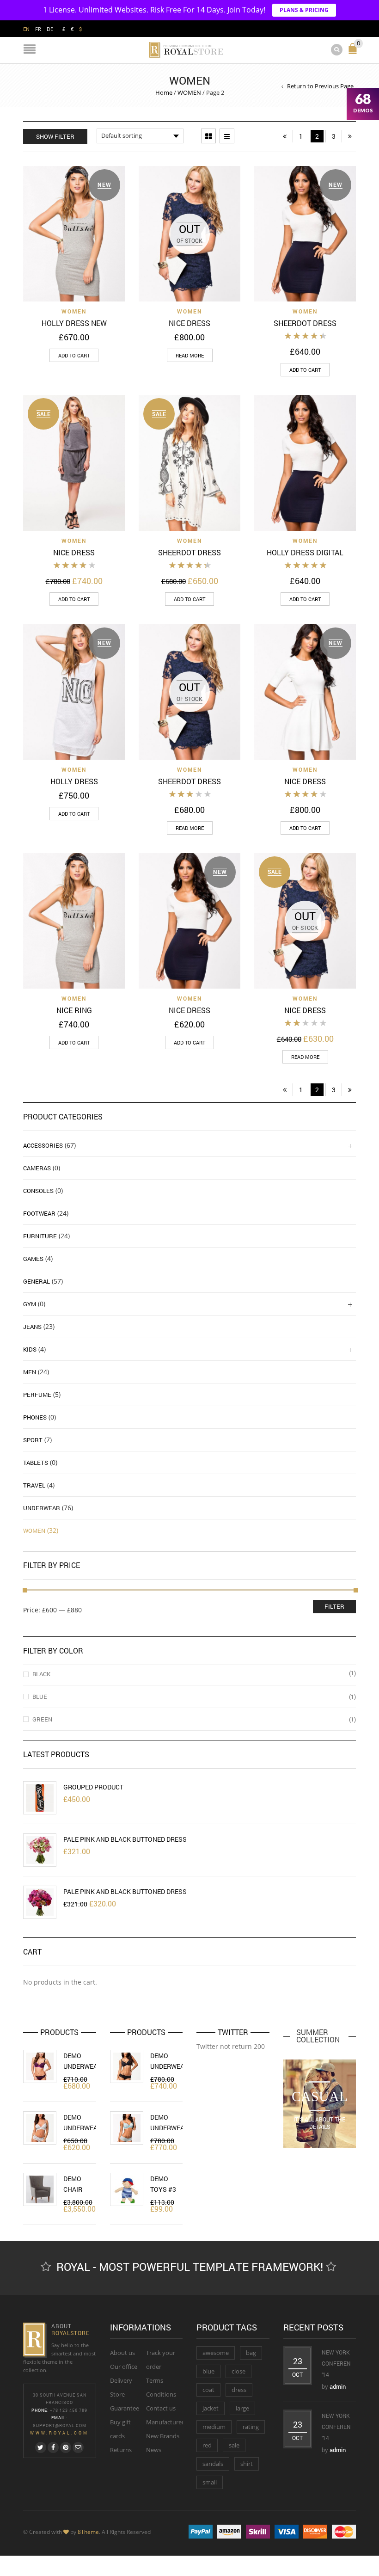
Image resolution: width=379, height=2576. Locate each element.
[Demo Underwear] (40, 2066)
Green (42, 1719)
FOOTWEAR (39, 1213)
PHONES (35, 1417)
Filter (334, 1606)
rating (251, 2427)
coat (208, 2390)
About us (122, 2353)
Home (164, 92)
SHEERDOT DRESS (305, 323)
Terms (155, 2380)
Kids (30, 1349)
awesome (216, 2353)
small (210, 2482)
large (242, 2408)
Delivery (121, 2380)
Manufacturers (166, 2422)
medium (214, 2427)
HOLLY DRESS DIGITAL (305, 552)
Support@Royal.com (60, 2425)
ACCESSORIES (43, 1145)
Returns (121, 2450)
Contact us (161, 2408)
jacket (211, 2408)
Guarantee (125, 2408)
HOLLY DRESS (74, 781)
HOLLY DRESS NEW (74, 323)
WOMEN (189, 92)
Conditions (161, 2394)
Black (41, 1674)
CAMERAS (37, 1168)
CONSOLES (38, 1191)
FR (38, 29)
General (37, 1281)
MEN (30, 1372)
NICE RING (74, 1010)
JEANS (32, 1327)
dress (239, 2390)
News (154, 2450)
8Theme (88, 2532)
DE (50, 29)
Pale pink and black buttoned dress (125, 1839)
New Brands (163, 2436)
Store (117, 2394)
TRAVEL (34, 1485)
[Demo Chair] (40, 2189)
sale (234, 2445)
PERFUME (37, 1395)
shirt (247, 2464)
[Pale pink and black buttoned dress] (40, 1850)
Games (33, 1259)
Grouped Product (93, 1787)
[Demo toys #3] (127, 2189)
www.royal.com (59, 2433)
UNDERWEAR (42, 1508)
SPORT (33, 1440)
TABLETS (36, 1463)
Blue (40, 1697)
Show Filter (55, 136)
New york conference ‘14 (340, 2363)
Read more (190, 355)
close (238, 2371)
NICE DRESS (189, 323)
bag (251, 2353)
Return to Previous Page (320, 86)
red (207, 2445)
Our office (124, 2367)
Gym (30, 1304)
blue (208, 2371)
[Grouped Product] (40, 1798)
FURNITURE (40, 1236)
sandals (213, 2464)
